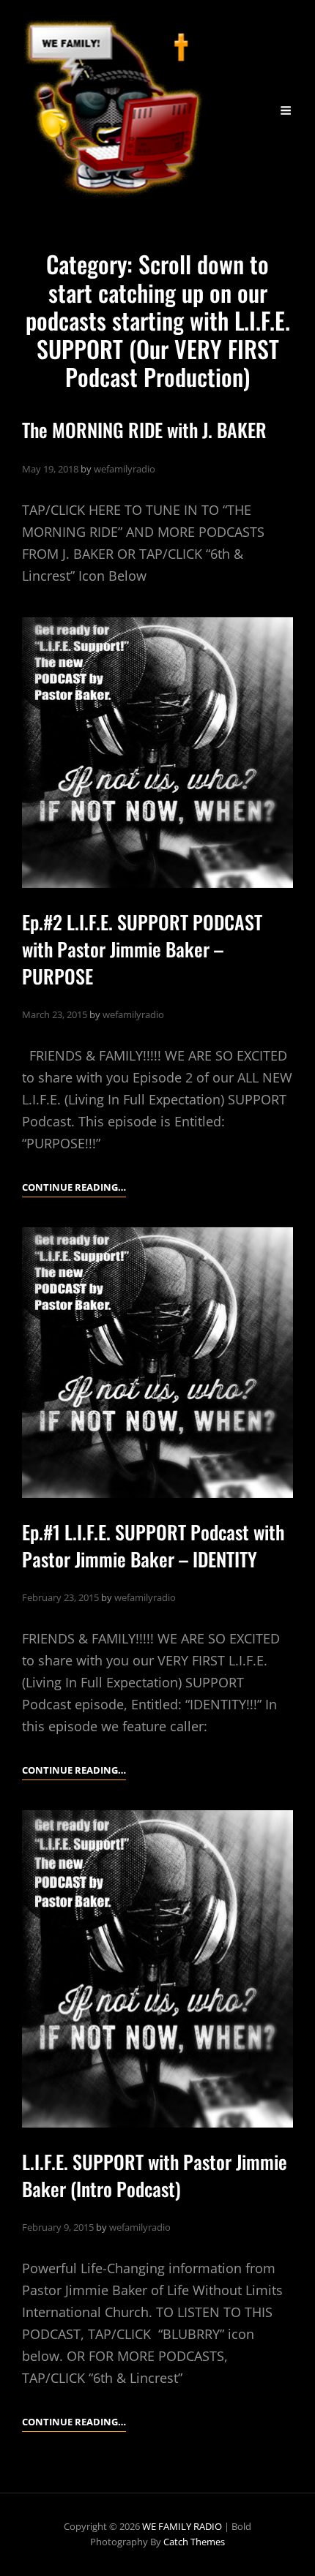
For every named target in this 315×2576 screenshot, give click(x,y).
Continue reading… (74, 1188)
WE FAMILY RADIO (182, 2526)
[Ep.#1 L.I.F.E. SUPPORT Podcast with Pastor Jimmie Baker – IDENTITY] (157, 1363)
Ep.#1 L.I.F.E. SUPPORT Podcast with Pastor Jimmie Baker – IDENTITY (153, 1545)
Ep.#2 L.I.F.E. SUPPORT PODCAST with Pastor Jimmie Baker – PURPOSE (142, 949)
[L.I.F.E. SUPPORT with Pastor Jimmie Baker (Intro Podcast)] (157, 1969)
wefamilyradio (125, 469)
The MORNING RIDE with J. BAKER (144, 430)
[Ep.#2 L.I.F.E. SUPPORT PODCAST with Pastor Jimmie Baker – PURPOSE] (157, 753)
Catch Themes (194, 2542)
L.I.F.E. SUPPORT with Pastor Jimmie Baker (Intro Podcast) (155, 2175)
